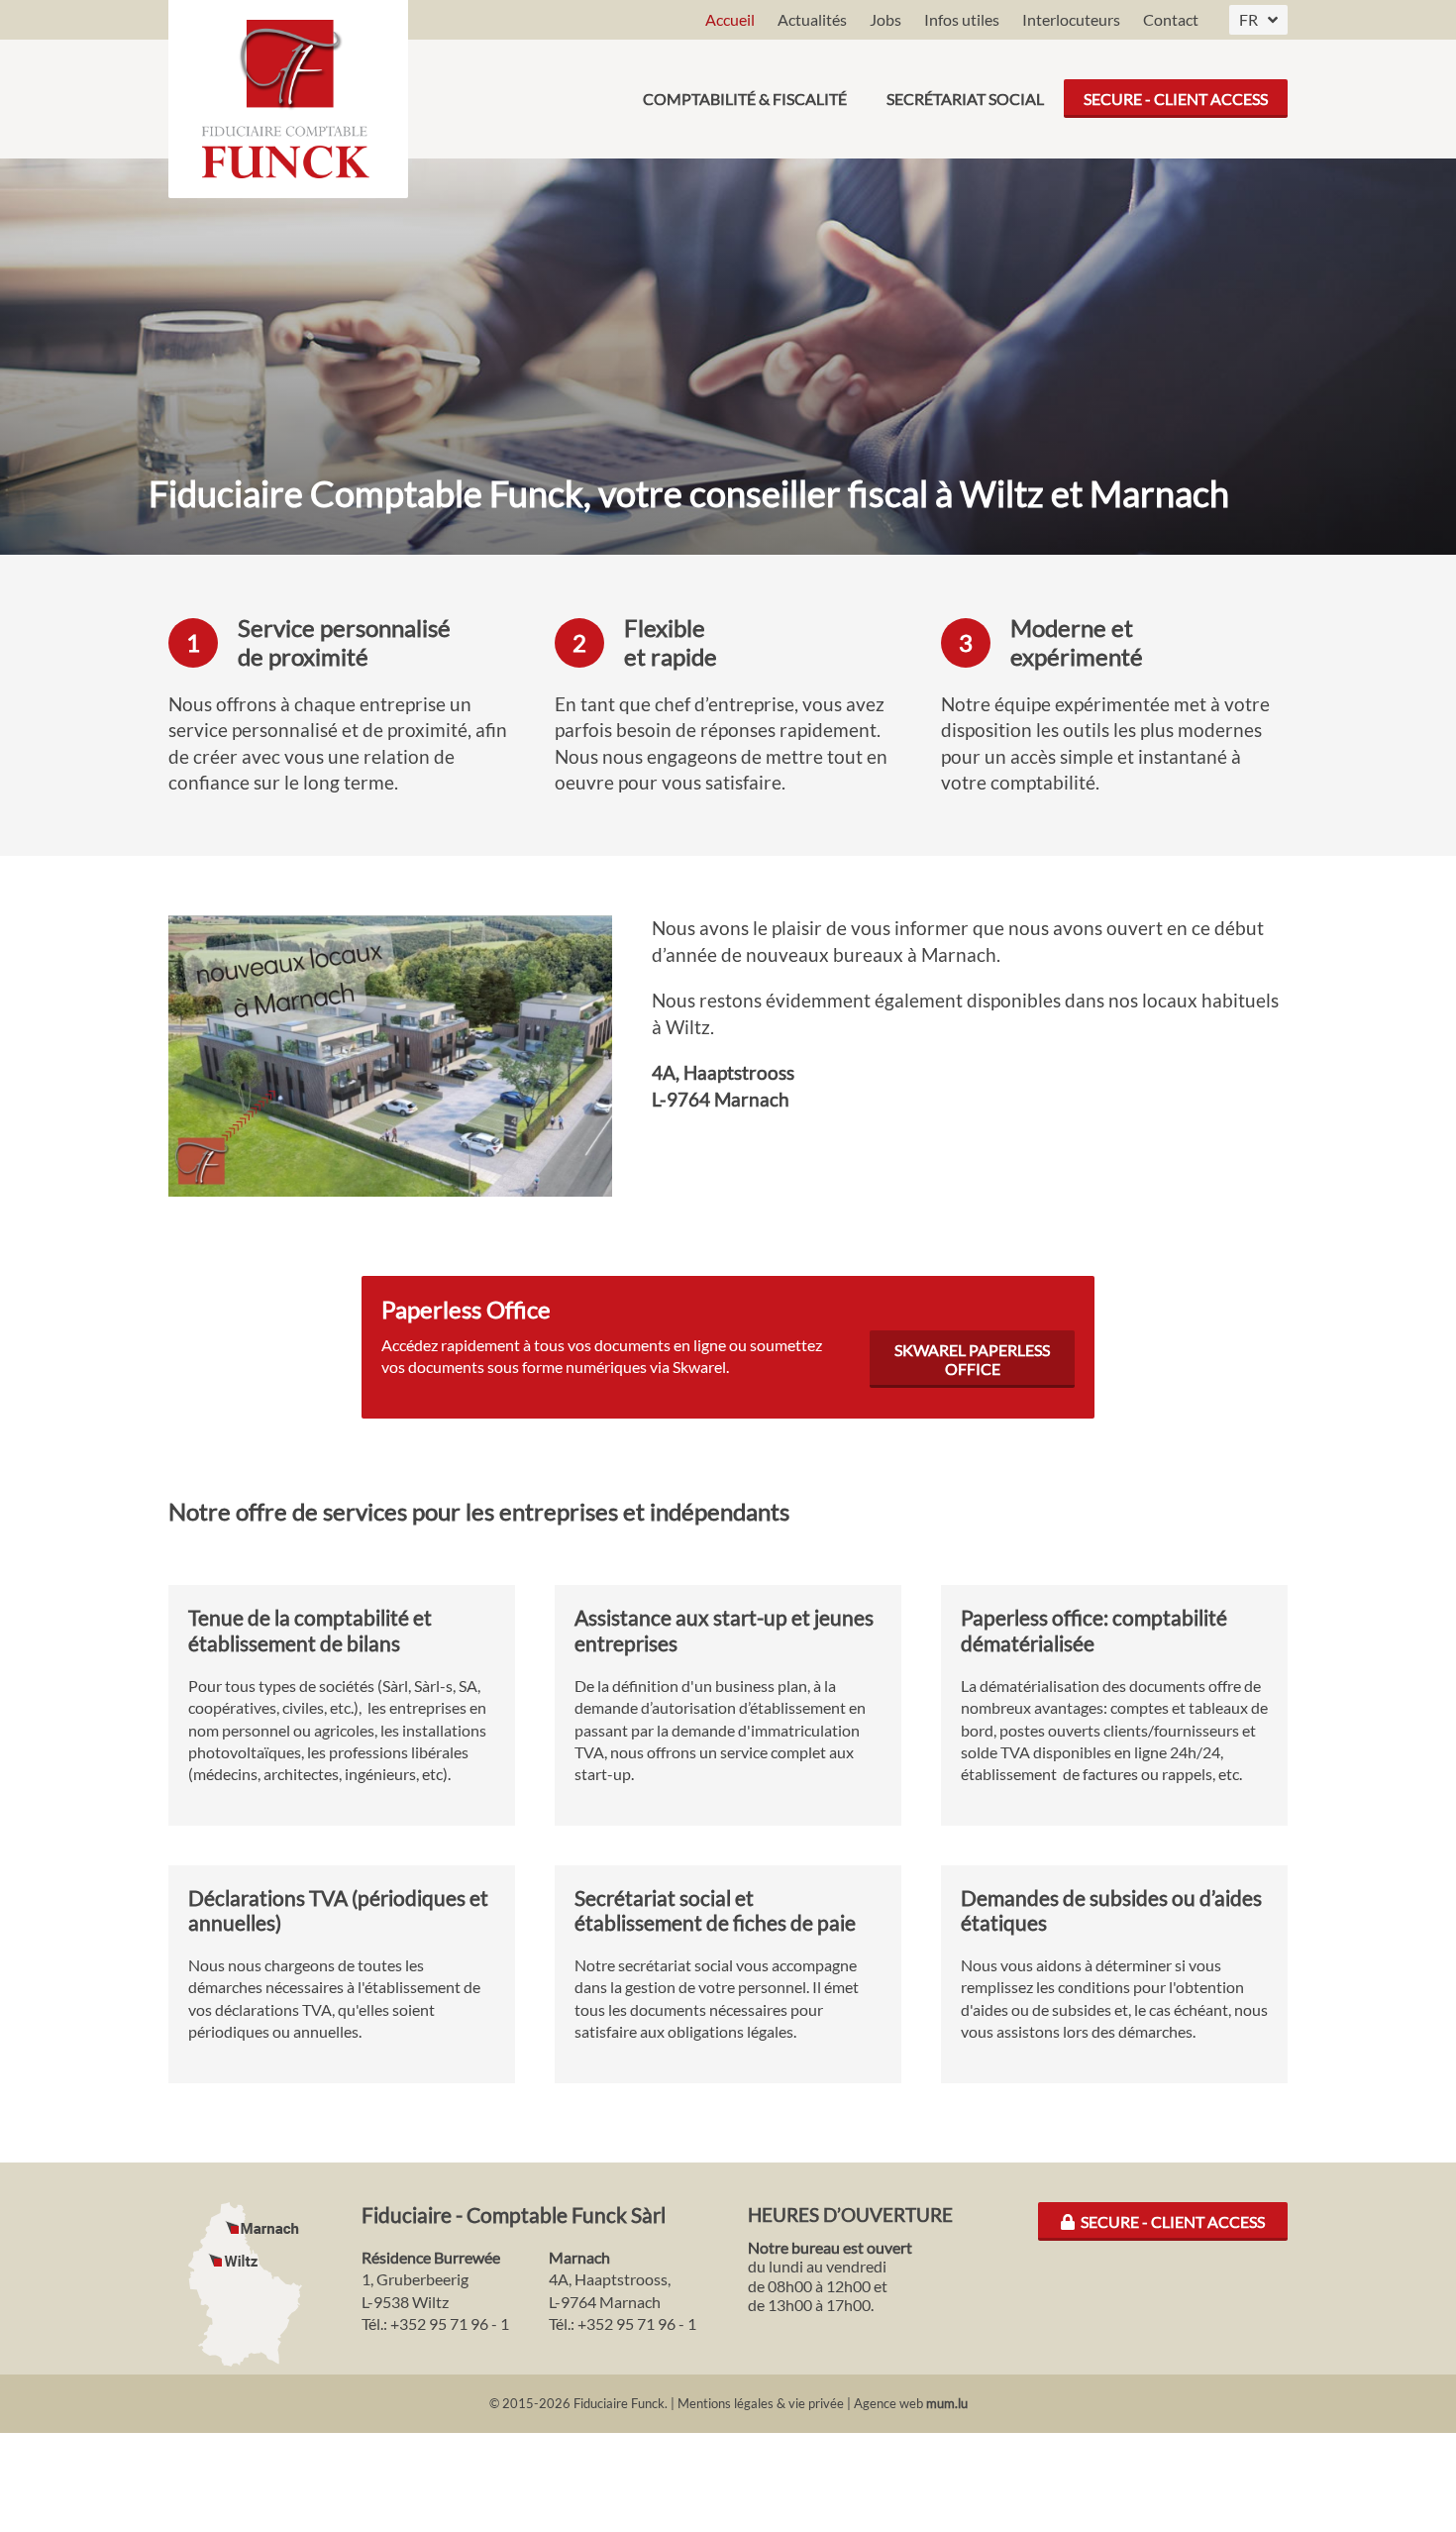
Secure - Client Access (1176, 99)
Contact (1171, 19)
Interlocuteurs (1071, 19)
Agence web (888, 2403)
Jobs (885, 19)
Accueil (730, 19)
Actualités (812, 19)
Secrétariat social (965, 99)
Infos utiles (962, 19)
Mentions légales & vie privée (761, 2403)
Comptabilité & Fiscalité (745, 99)
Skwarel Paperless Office (972, 1359)
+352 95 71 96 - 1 (450, 2323)
